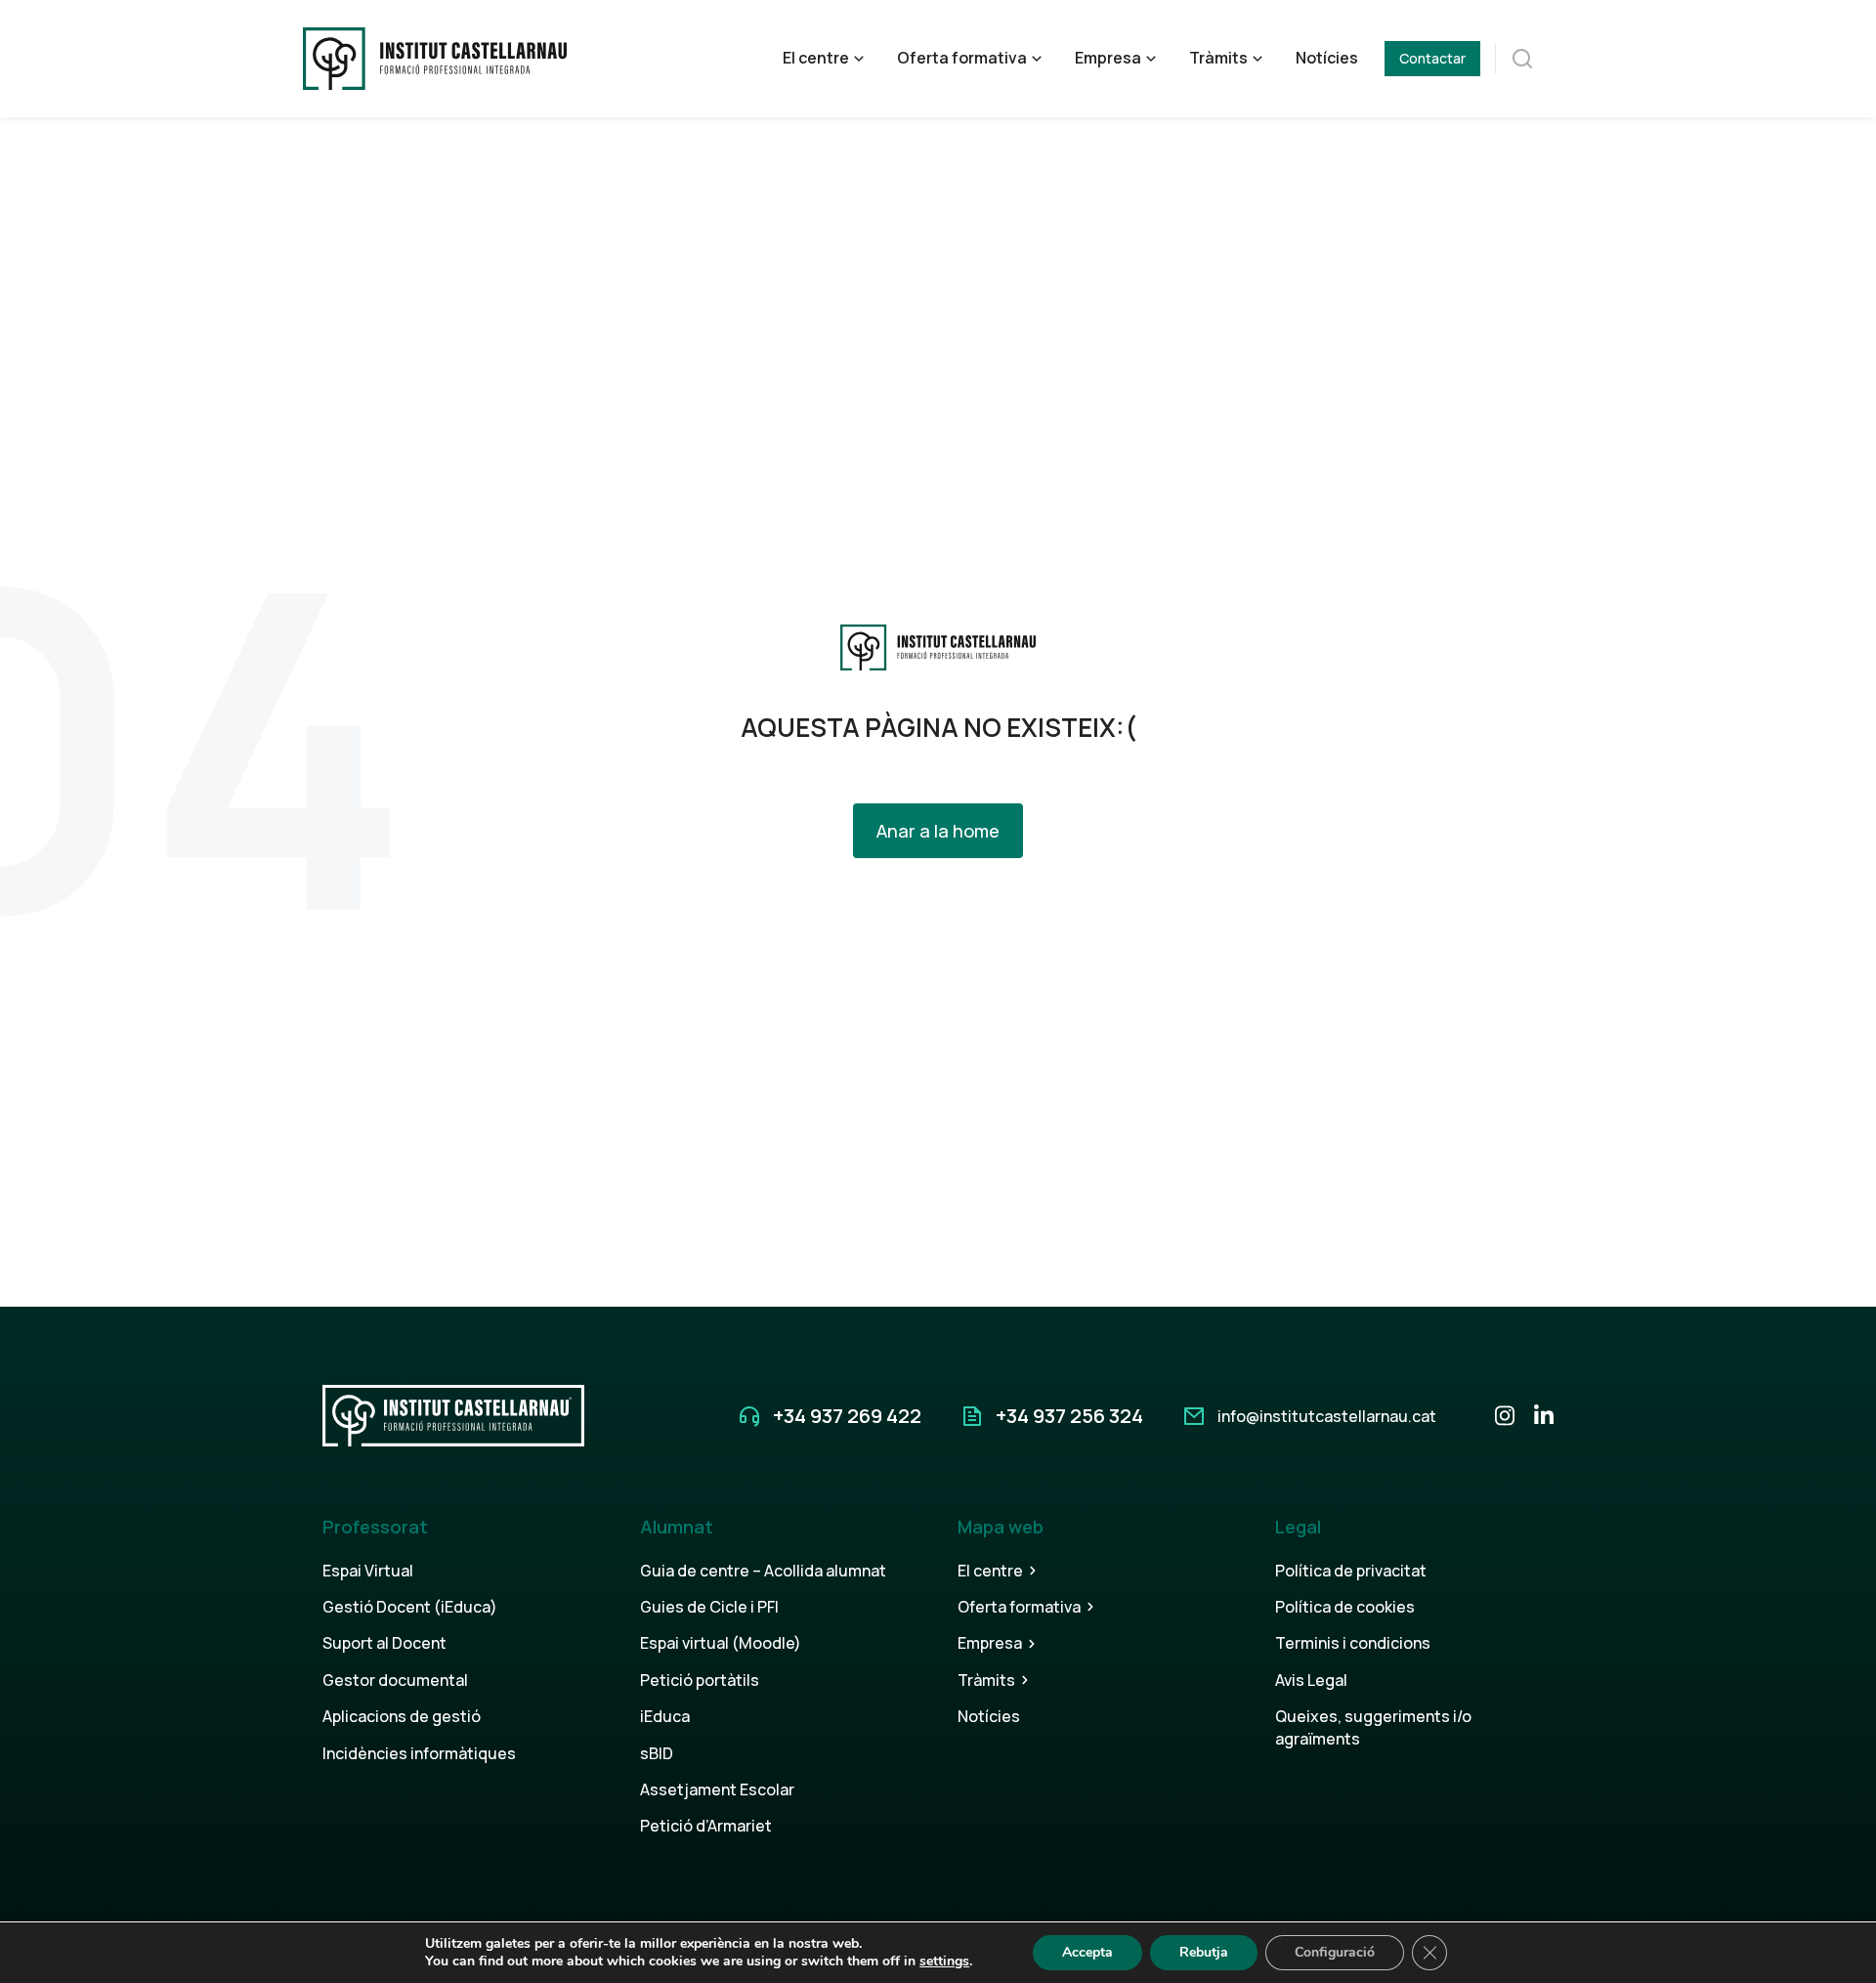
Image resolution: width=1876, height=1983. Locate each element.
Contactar (1432, 58)
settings (944, 1961)
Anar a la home (938, 831)
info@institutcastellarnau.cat (1327, 1416)
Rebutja (1204, 1952)
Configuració (1335, 1952)
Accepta (1087, 1952)
